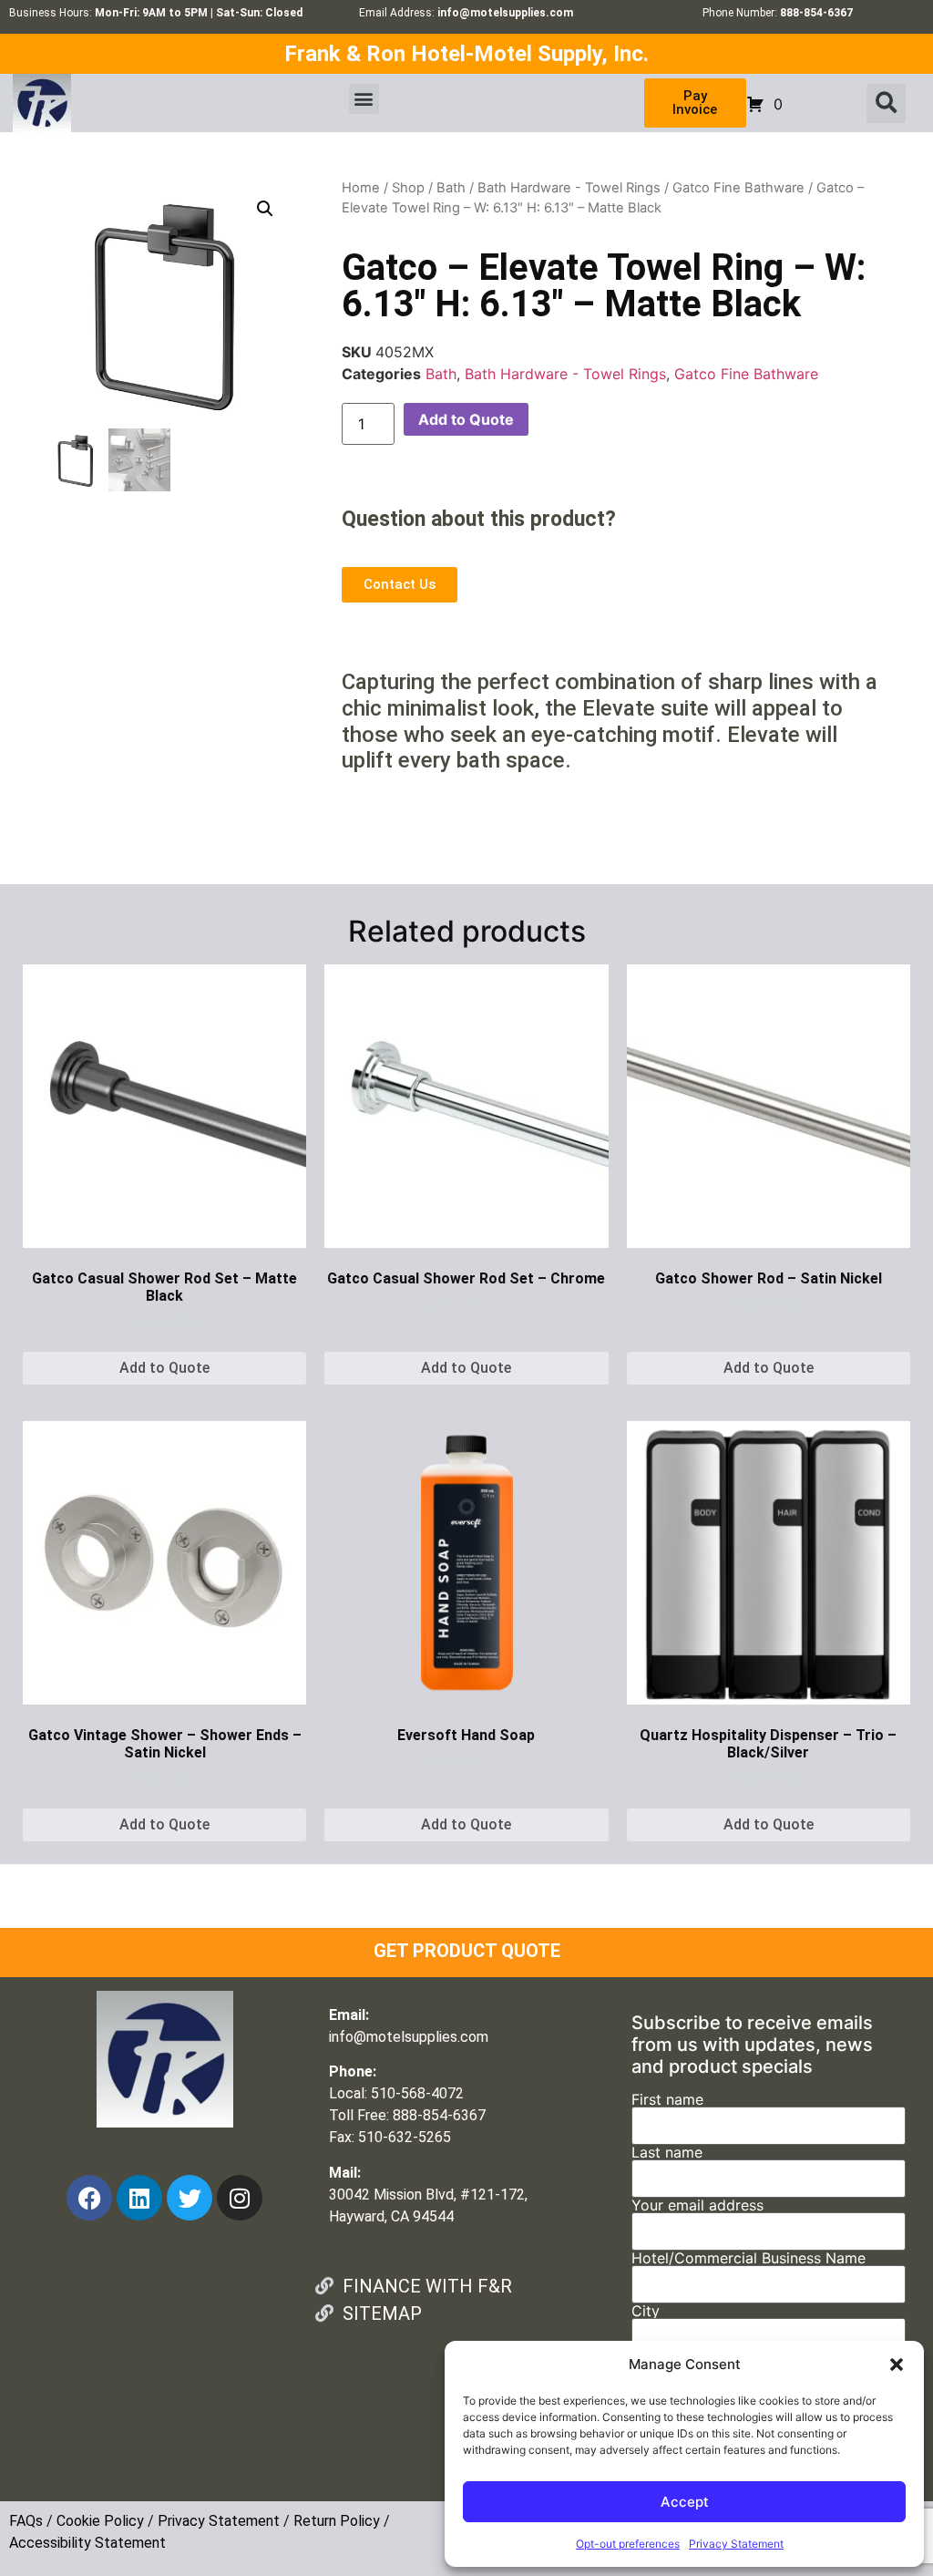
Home (361, 188)
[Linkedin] (139, 2198)
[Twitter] (190, 2198)
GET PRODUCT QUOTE (467, 1951)
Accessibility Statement (87, 2543)
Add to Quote (466, 419)
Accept (685, 2502)
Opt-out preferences (628, 2544)
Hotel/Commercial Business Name (748, 2259)
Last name (667, 2153)
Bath (451, 188)
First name (667, 2100)
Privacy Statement (736, 2544)
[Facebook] (89, 2198)
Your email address (697, 2206)
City (646, 2312)
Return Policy (337, 2521)
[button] (897, 2365)
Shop (408, 188)
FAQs (26, 2521)
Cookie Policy (100, 2521)
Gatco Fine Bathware (738, 188)
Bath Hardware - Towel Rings (569, 188)
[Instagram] (240, 2198)
